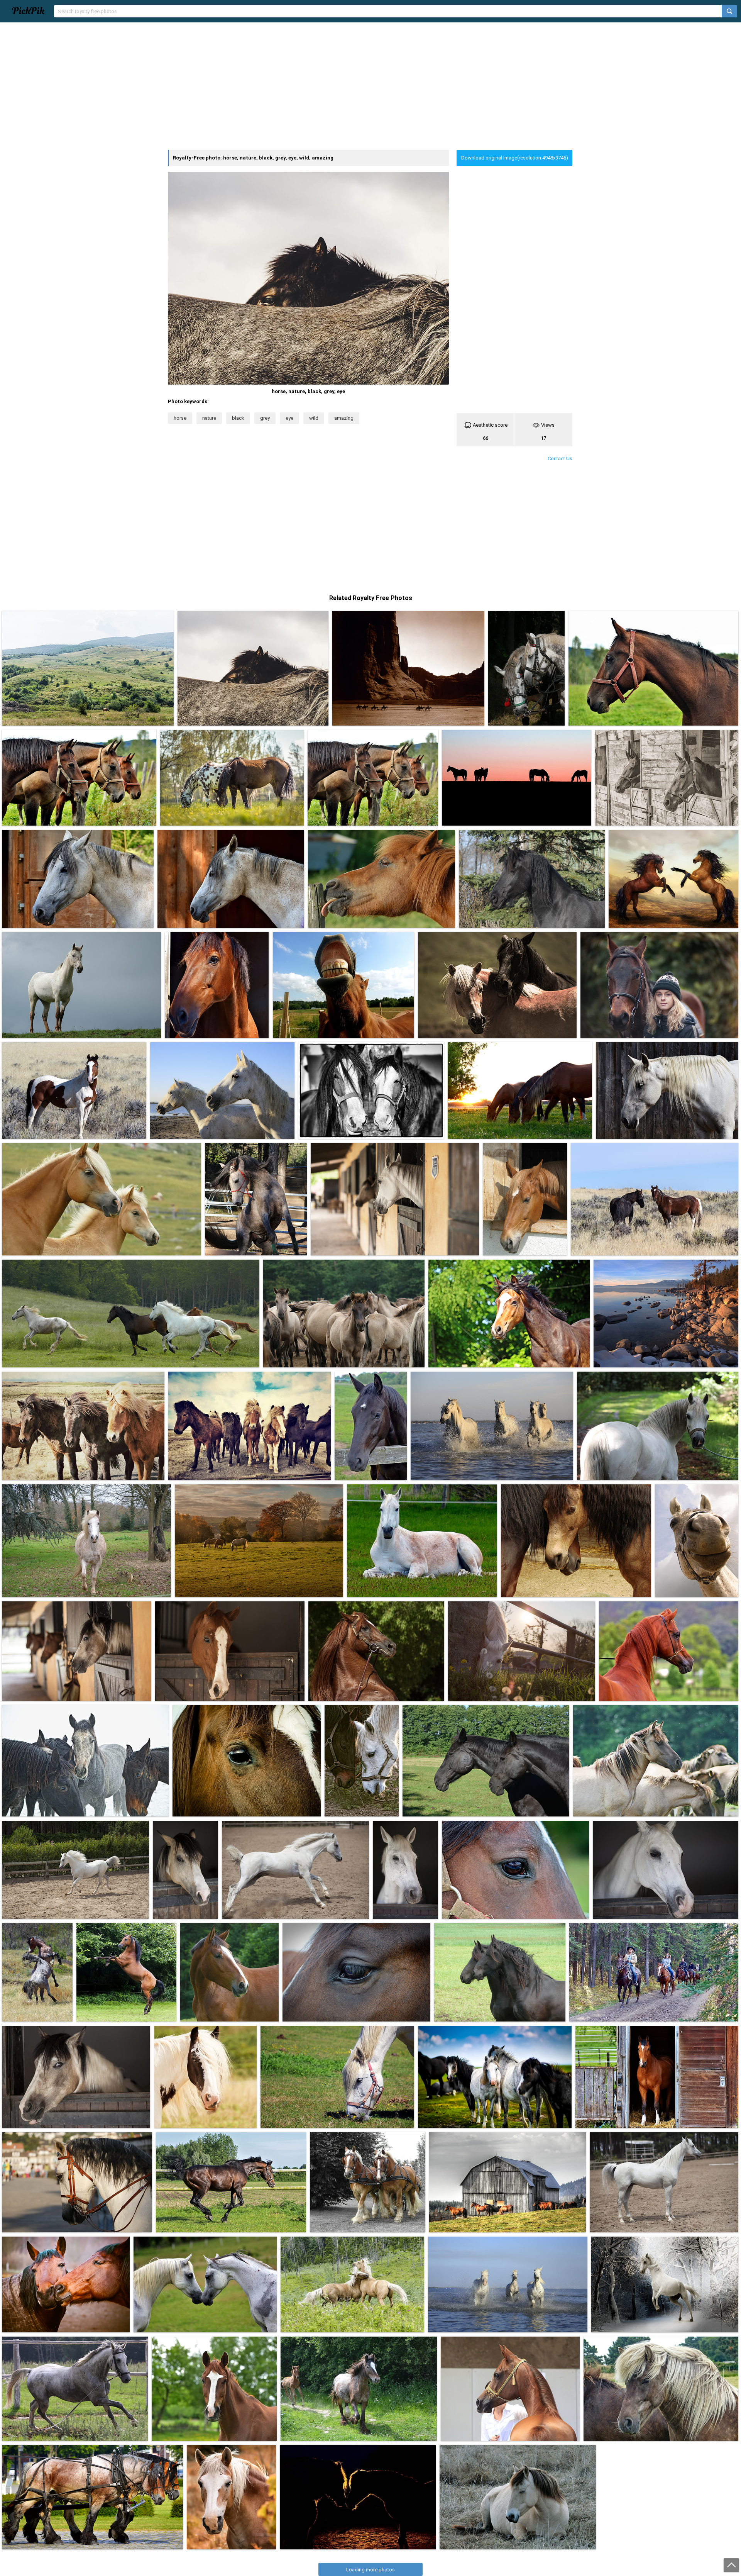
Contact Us (560, 459)
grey (265, 418)
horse (180, 418)
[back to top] (731, 2565)
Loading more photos (370, 2570)
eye (289, 418)
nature (209, 418)
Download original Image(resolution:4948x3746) (515, 158)
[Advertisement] (370, 86)
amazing (344, 418)
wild (314, 418)
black (238, 418)
